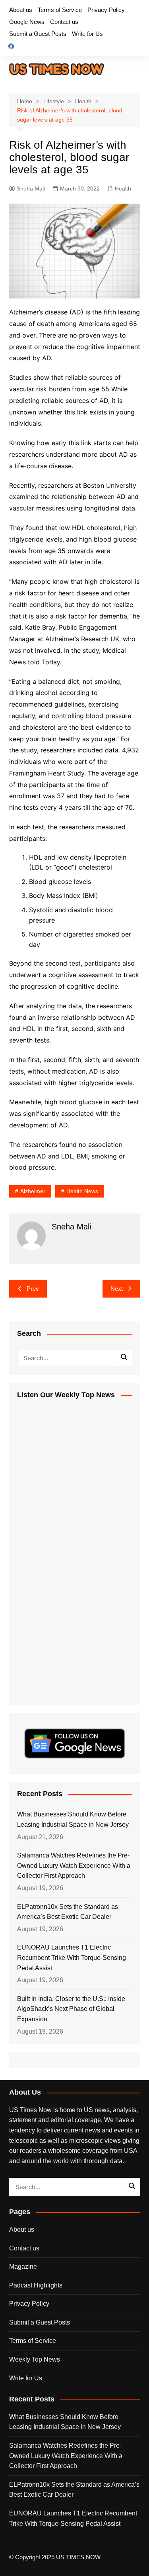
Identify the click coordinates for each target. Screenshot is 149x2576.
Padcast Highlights (36, 2285)
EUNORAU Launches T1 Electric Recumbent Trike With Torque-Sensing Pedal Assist (72, 1958)
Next (117, 1289)
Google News (27, 22)
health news (82, 1191)
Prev (33, 1289)
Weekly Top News (35, 2359)
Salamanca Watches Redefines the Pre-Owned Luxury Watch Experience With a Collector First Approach (74, 1865)
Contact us (64, 22)
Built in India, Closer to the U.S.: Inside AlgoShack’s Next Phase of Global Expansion (71, 2009)
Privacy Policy (106, 10)
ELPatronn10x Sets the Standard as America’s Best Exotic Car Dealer (68, 1912)
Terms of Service (60, 10)
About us (21, 10)
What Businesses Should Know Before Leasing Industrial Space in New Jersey (73, 1819)
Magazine (23, 2267)
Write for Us (87, 34)
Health (123, 188)
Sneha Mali (31, 188)
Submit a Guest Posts (38, 34)
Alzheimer (33, 1191)
